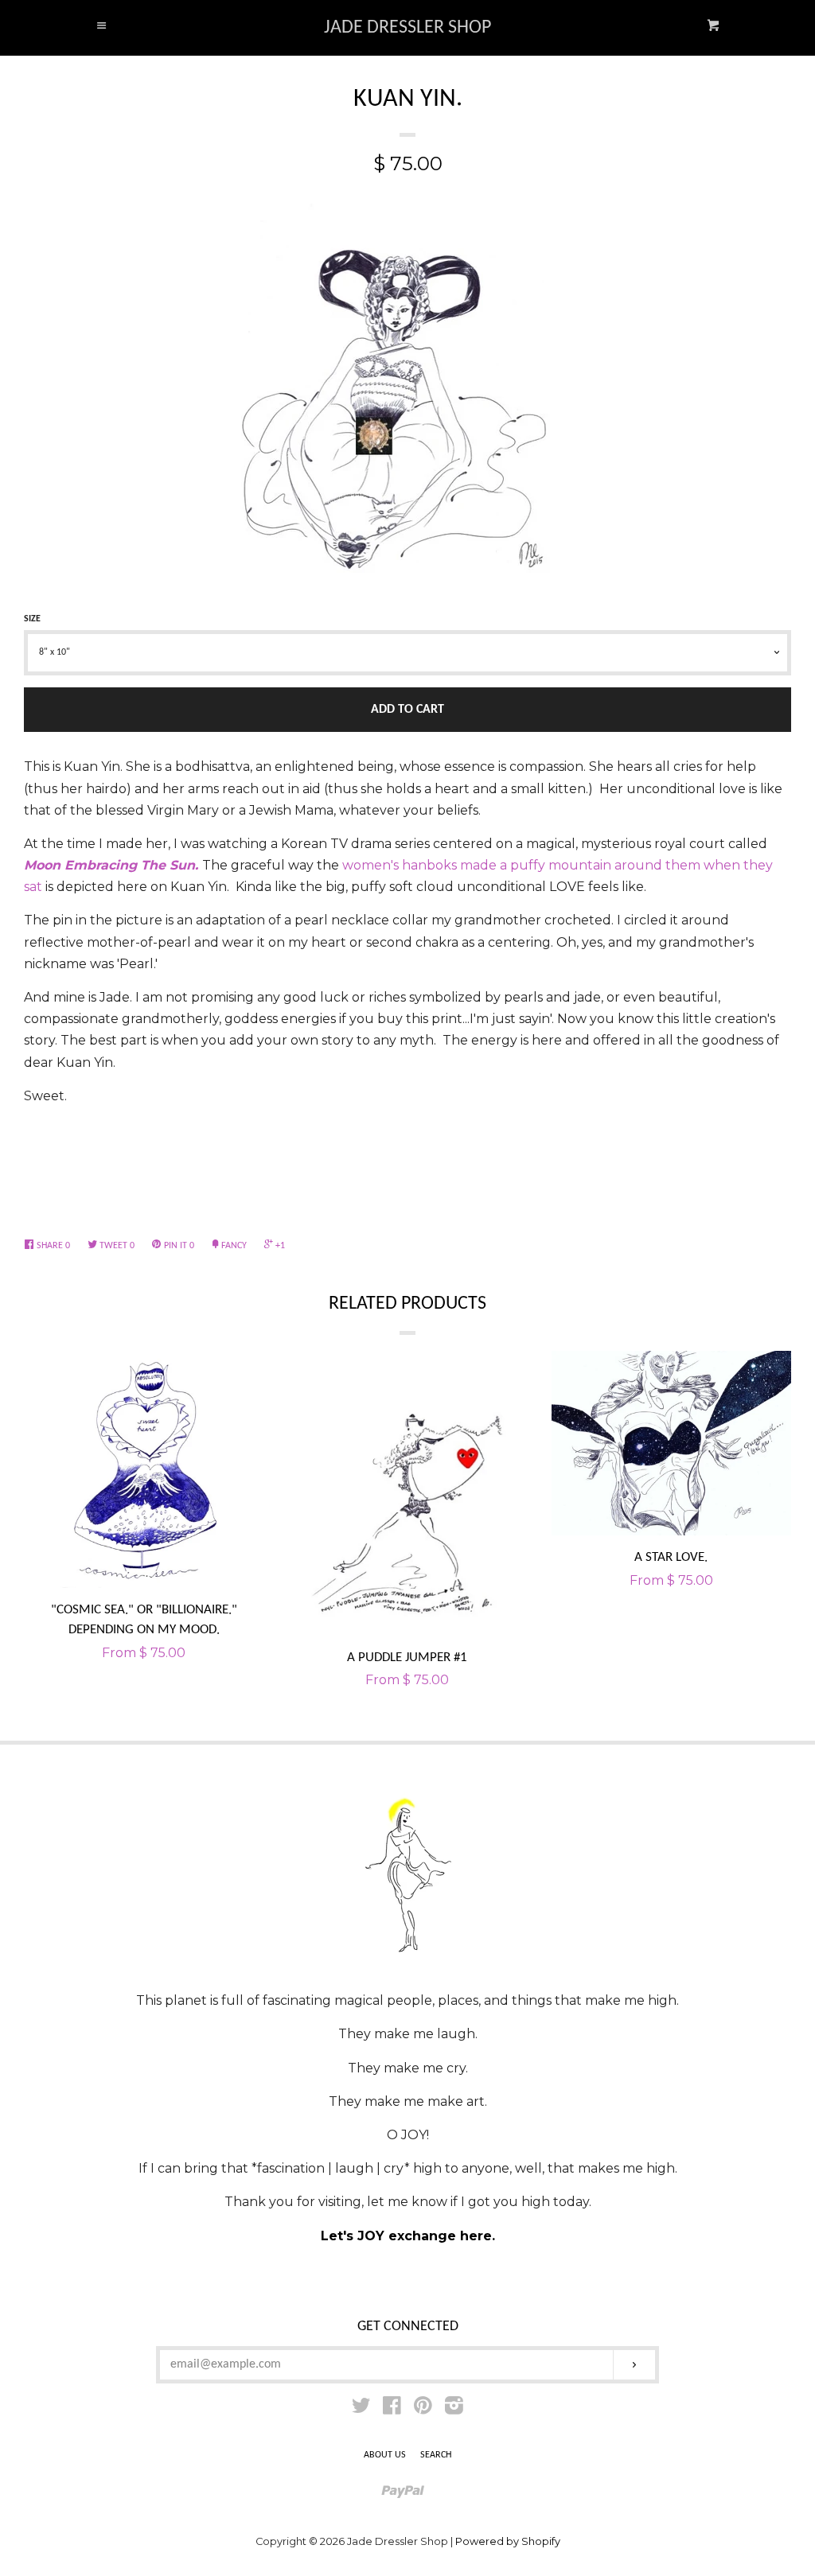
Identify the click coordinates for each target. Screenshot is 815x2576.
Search (436, 2455)
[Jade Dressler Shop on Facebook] (392, 2409)
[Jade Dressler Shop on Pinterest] (423, 2409)
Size (32, 619)
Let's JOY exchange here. (408, 2236)
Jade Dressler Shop (407, 28)
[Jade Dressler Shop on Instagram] (454, 2409)
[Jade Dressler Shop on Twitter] (361, 2409)
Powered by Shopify (508, 2541)
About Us (385, 2455)
